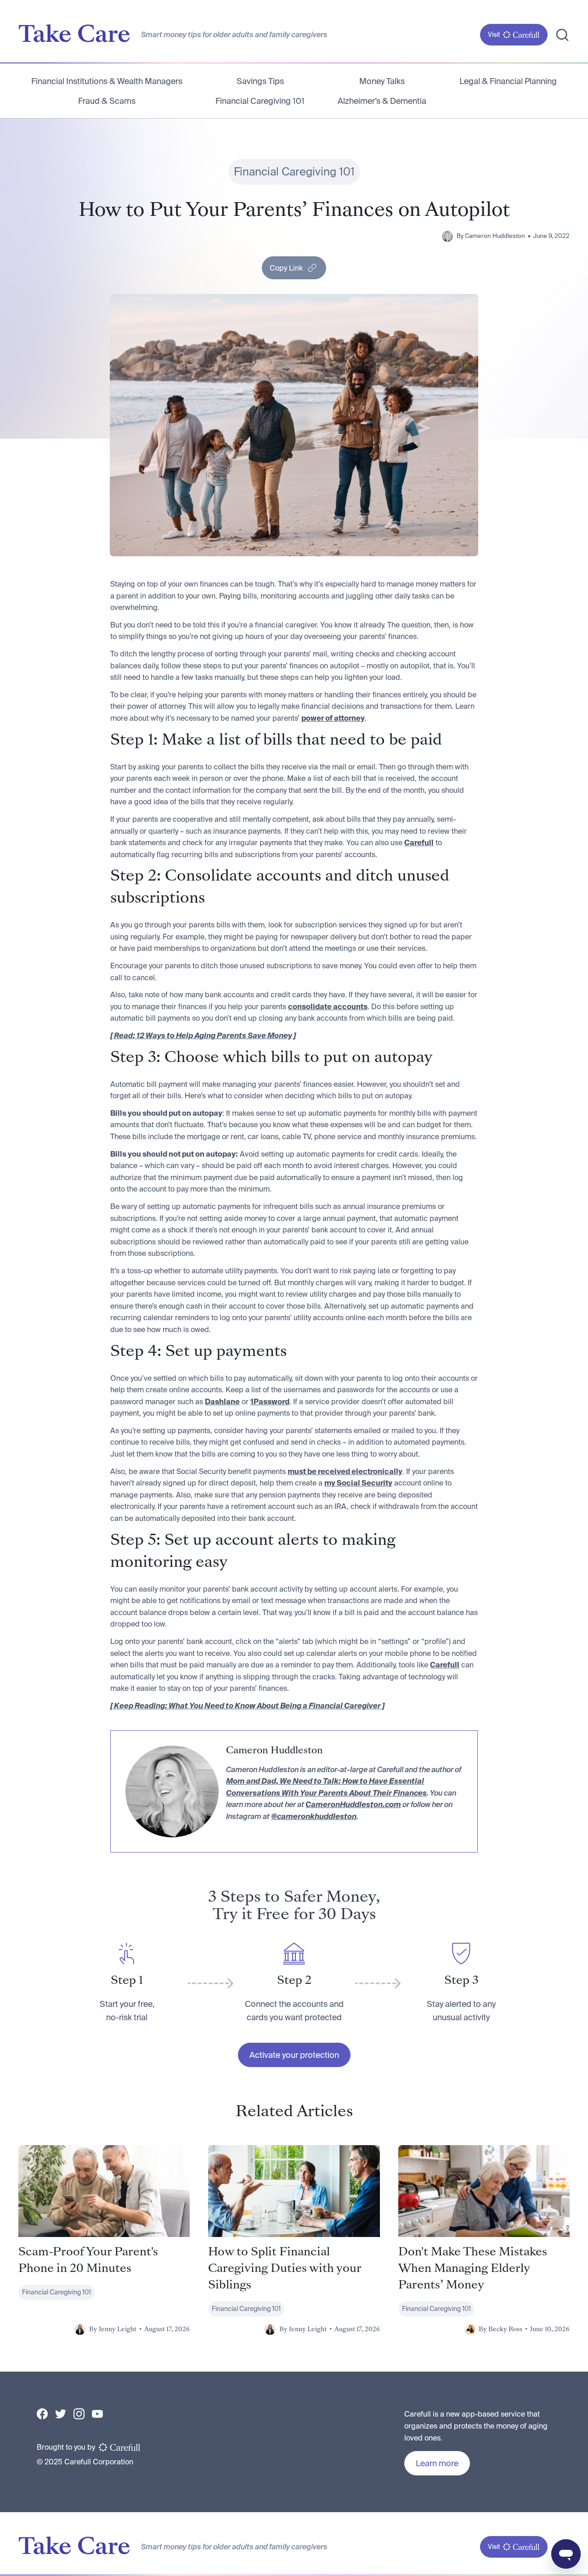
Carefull (419, 842)
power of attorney (333, 718)
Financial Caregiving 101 (260, 101)
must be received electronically (345, 1471)
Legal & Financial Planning (508, 81)
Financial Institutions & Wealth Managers (107, 81)
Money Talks (382, 81)
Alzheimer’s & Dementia (382, 101)
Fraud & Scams (107, 101)
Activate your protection (294, 2055)
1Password (270, 1401)
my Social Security (358, 1483)
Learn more (437, 2463)
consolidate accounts (328, 1006)
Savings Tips (260, 81)
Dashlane (222, 1401)
